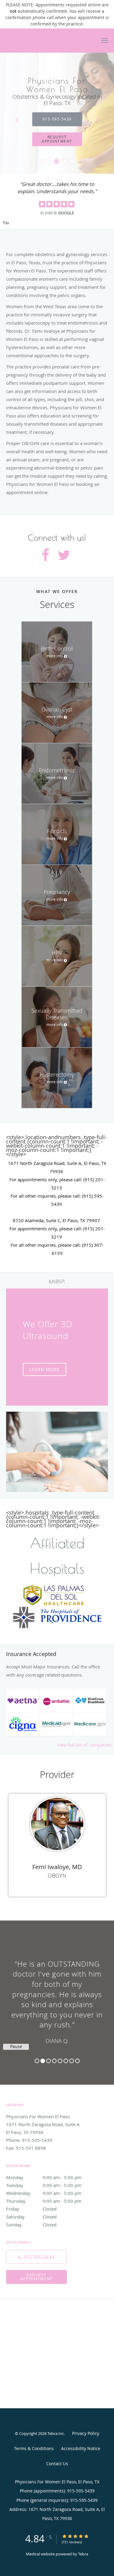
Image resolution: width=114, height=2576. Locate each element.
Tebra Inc (56, 2433)
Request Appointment (36, 2277)
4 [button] (54, 2061)
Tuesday (44, 2185)
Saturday (31, 2217)
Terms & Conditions (34, 2448)
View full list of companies (84, 1745)
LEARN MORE (45, 1369)
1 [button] (37, 2061)
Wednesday (44, 2193)
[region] (57, 1997)
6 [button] (66, 2061)
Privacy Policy (86, 2433)
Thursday (44, 2201)
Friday (31, 2209)
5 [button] (60, 2061)
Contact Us (57, 2464)
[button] (105, 41)
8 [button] (77, 2061)
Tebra (83, 2554)
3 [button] (48, 2061)
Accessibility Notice (81, 2448)
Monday (44, 2177)
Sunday (31, 2225)
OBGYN (57, 1875)
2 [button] (43, 2061)
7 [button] (72, 2061)
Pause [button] (6, 223)
